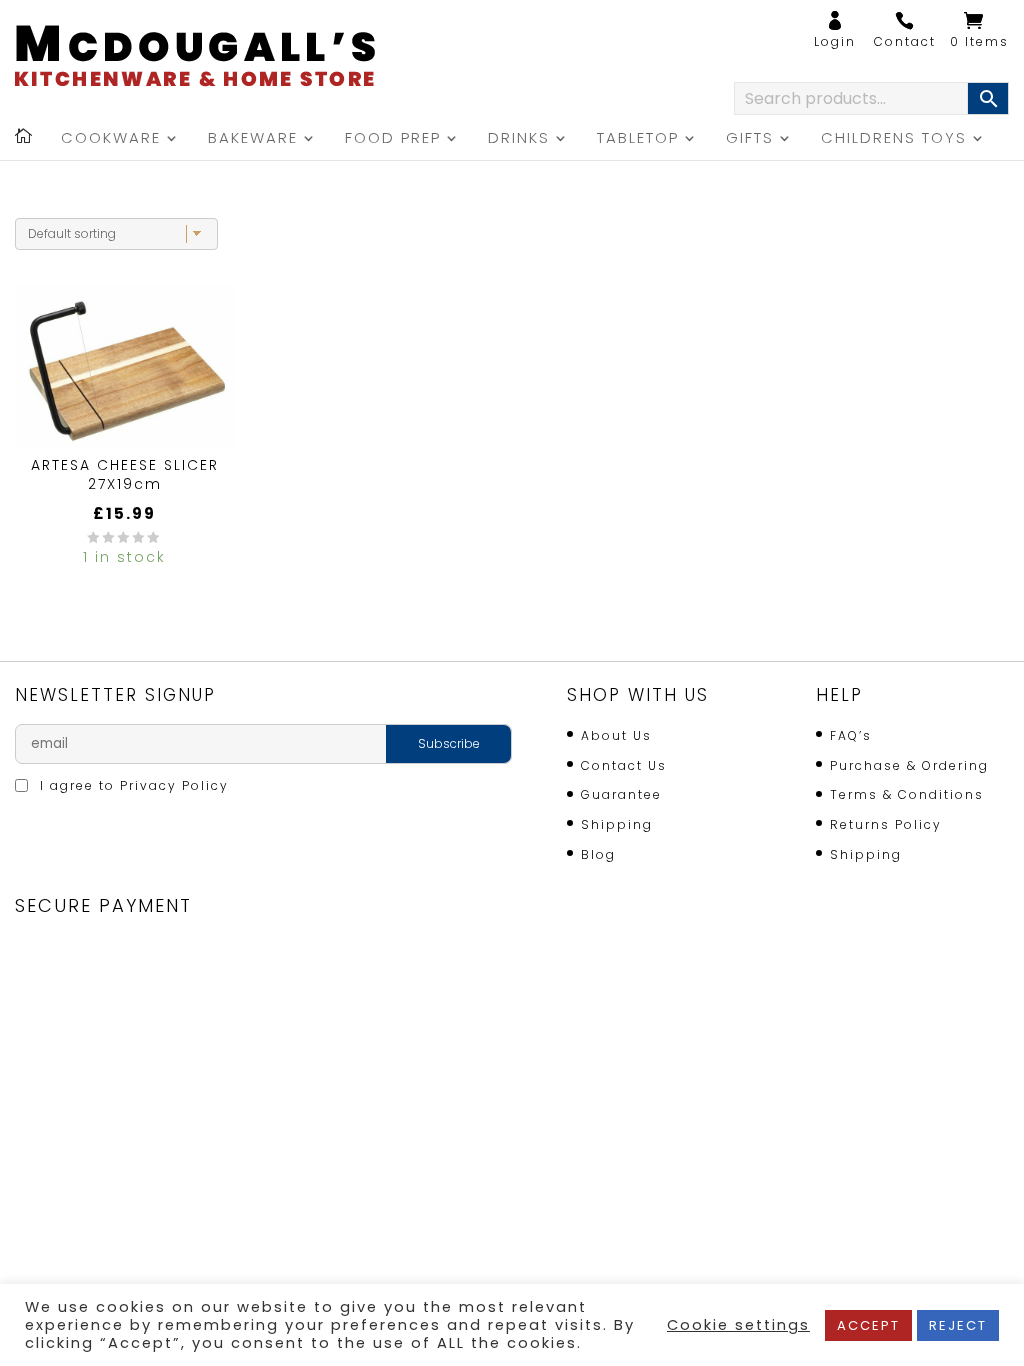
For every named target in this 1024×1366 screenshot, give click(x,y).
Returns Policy (886, 824)
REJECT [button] (958, 1325)
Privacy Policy (174, 785)
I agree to (132, 785)
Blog (598, 854)
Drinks (519, 139)
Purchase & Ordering (909, 765)
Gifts (750, 139)
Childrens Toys (894, 139)
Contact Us (624, 765)
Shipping (617, 824)
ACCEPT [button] (868, 1325)
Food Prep (393, 139)
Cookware (111, 139)
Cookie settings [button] (738, 1325)
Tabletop (638, 139)
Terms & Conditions (907, 794)
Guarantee (621, 794)
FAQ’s (851, 735)
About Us (616, 735)
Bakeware (253, 139)
